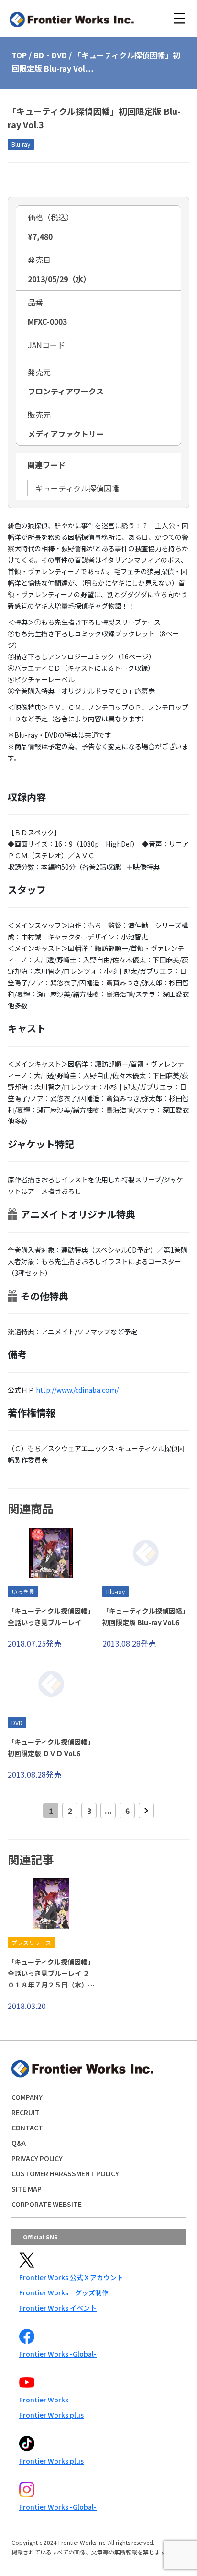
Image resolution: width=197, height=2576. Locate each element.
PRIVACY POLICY (37, 2158)
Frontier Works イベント (58, 2308)
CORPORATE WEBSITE (47, 2204)
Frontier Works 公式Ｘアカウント (71, 2277)
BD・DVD (50, 55)
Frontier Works (44, 2400)
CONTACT (27, 2128)
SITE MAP (27, 2189)
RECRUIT (26, 2112)
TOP (19, 55)
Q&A (19, 2143)
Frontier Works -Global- (58, 2354)
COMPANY (27, 2097)
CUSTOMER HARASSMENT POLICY (65, 2173)
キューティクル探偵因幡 (77, 488)
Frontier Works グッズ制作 (64, 2292)
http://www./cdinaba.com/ (77, 1390)
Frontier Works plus (51, 2415)
